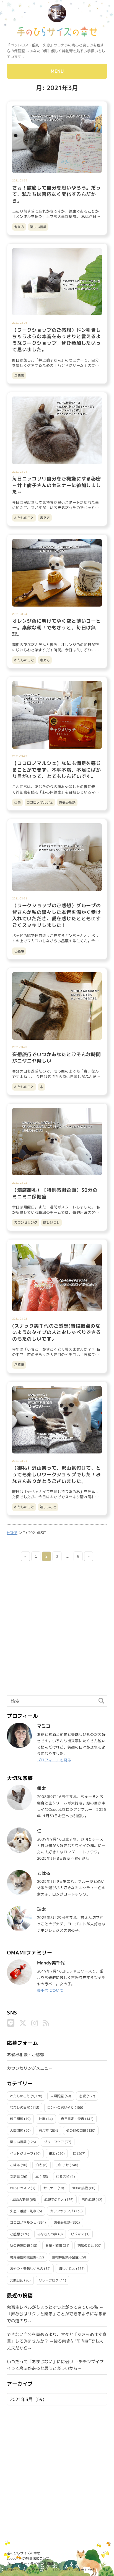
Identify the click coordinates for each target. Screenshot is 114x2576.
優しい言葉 (38, 227)
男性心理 (88, 2200)
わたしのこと (24, 518)
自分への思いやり (61, 2107)
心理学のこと (54, 2200)
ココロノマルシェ (40, 802)
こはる (15, 2165)
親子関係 (17, 2119)
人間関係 (17, 2130)
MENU (57, 71)
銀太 (52, 2154)
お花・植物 (54, 2245)
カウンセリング (26, 1222)
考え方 (19, 227)
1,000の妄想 (19, 2200)
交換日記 (17, 2280)
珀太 (39, 2165)
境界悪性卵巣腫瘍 (23, 2257)
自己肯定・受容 (72, 2119)
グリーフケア (54, 2142)
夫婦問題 (57, 2096)
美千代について (50, 1990)
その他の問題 (76, 2130)
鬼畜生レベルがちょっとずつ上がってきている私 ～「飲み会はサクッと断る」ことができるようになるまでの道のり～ (57, 2314)
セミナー (50, 2188)
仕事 (17, 802)
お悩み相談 (67, 802)
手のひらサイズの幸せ (24, 2553)
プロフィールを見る (54, 1760)
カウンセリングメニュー (30, 2068)
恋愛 (82, 2096)
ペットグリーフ (22, 2154)
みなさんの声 (47, 2234)
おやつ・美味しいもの (27, 2269)
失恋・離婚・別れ (23, 2211)
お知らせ (62, 2165)
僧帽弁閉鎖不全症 (65, 2257)
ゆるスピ (63, 2177)
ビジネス (77, 2234)
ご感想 (19, 376)
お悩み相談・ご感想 (26, 2055)
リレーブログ (49, 2280)
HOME (12, 1533)
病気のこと (86, 2245)
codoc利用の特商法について (28, 2558)
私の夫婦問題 (20, 2245)
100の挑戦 (80, 2188)
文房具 (15, 2177)
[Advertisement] (57, 1627)
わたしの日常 (20, 2107)
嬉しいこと (51, 1222)
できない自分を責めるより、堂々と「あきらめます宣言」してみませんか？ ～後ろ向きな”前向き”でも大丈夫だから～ (57, 2341)
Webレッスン (20, 2188)
